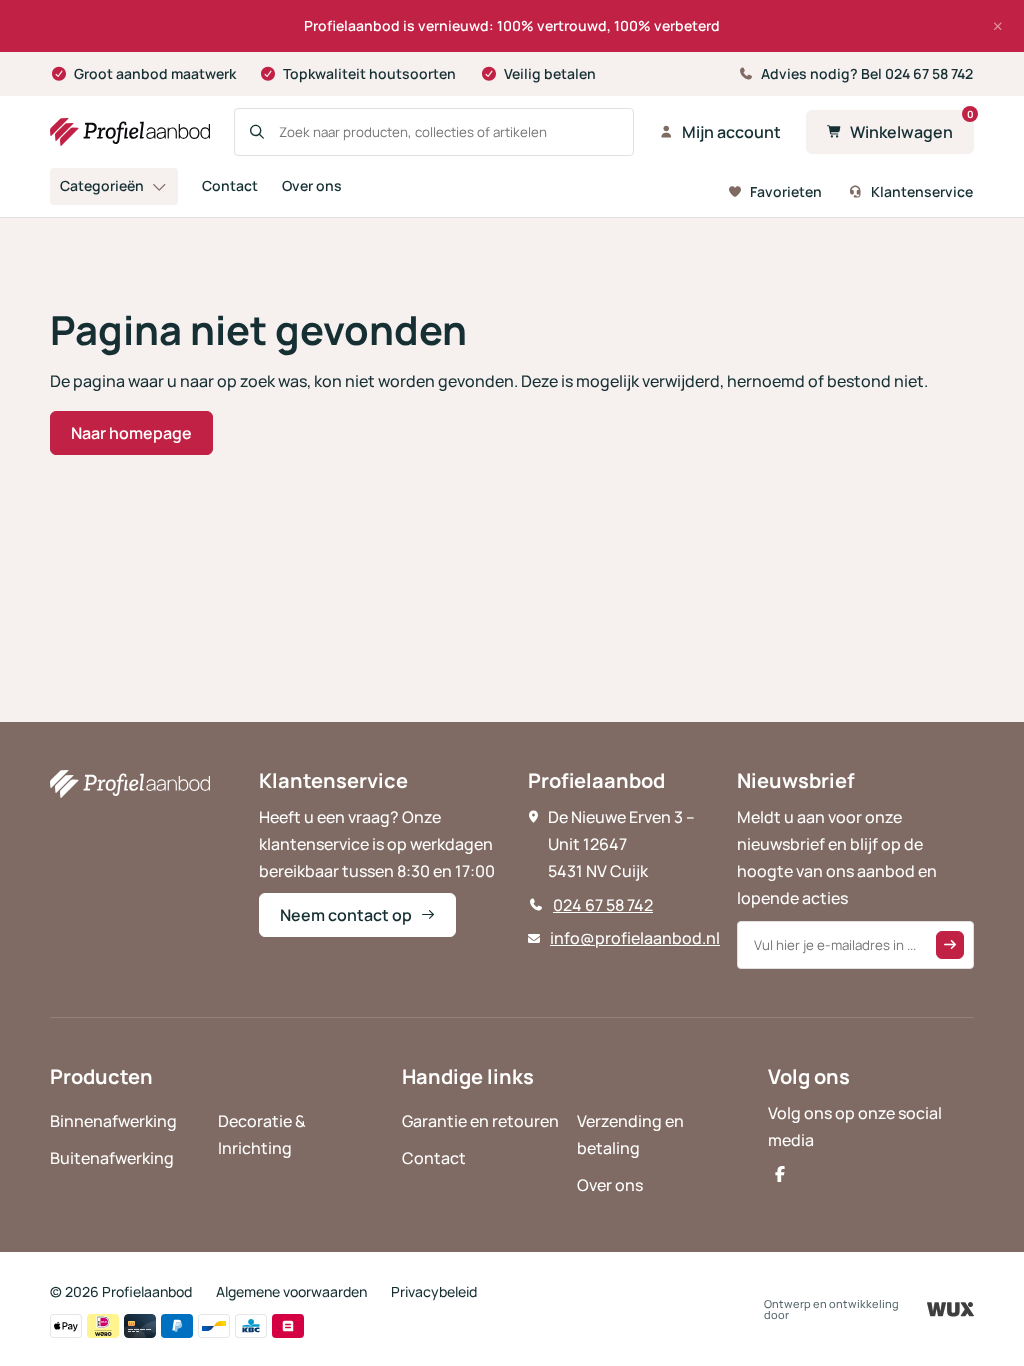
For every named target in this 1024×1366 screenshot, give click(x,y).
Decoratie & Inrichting (262, 1134)
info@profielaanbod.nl (635, 938)
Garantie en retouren (480, 1121)
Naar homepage (131, 433)
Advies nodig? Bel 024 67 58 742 (867, 73)
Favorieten (786, 191)
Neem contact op (346, 915)
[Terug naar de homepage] (130, 132)
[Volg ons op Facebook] (780, 1174)
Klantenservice (922, 191)
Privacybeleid (434, 1291)
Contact (230, 185)
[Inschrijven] (950, 945)
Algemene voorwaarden (291, 1291)
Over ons (312, 185)
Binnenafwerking (113, 1121)
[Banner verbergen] (998, 26)
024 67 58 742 (603, 905)
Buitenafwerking (112, 1158)
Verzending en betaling (630, 1134)
